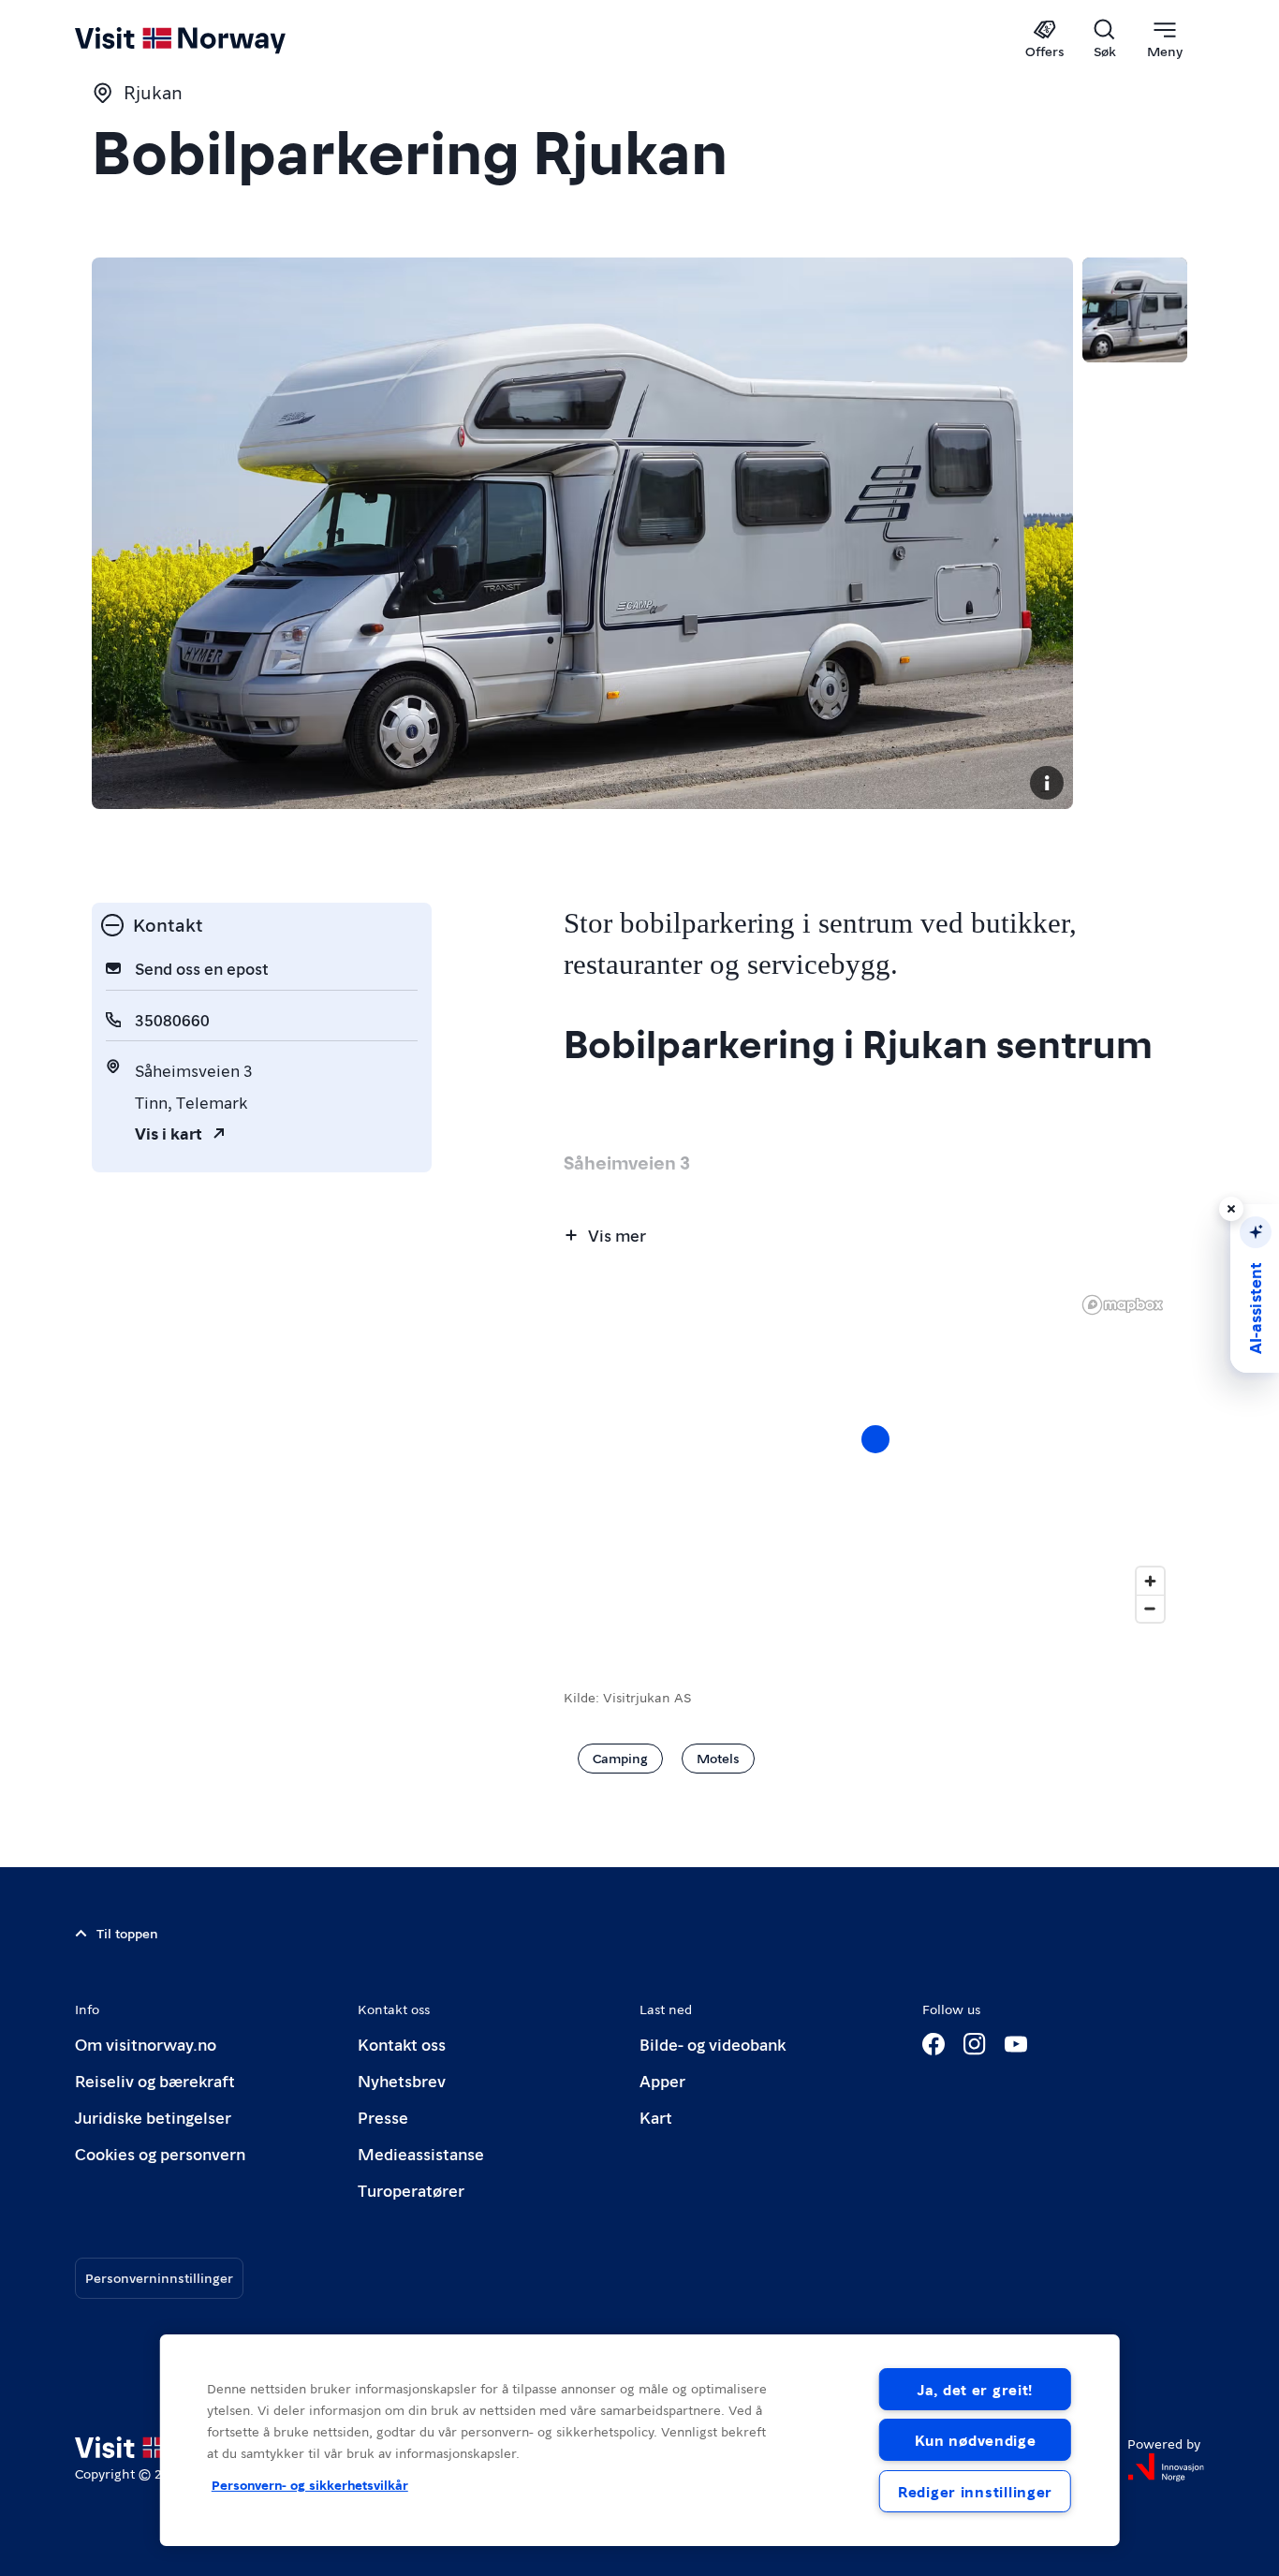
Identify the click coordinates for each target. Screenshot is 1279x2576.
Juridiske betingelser (153, 2117)
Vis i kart (169, 1133)
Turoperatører (411, 2190)
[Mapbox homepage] (1123, 1305)
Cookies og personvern (160, 2153)
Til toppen (127, 1933)
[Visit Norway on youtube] (1016, 2044)
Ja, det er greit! (975, 2389)
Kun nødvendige (976, 2440)
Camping (620, 1758)
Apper (662, 2080)
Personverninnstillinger (159, 2277)
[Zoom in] (1150, 1581)
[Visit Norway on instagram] (975, 2044)
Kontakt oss (402, 2044)
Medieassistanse (421, 2153)
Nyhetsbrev (402, 2080)
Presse (383, 2117)
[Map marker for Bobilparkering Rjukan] (875, 1439)
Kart (656, 2117)
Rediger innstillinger (975, 2491)
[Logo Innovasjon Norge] (1166, 2467)
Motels (718, 1758)
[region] (640, 2440)
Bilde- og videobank (713, 2044)
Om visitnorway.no (146, 2044)
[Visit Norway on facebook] (934, 2044)
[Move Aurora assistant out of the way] (1231, 1209)
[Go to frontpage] (211, 39)
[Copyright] (1047, 783)
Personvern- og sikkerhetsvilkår (310, 2484)
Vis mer (617, 1235)
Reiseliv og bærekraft (155, 2080)
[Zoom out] (1150, 1608)
